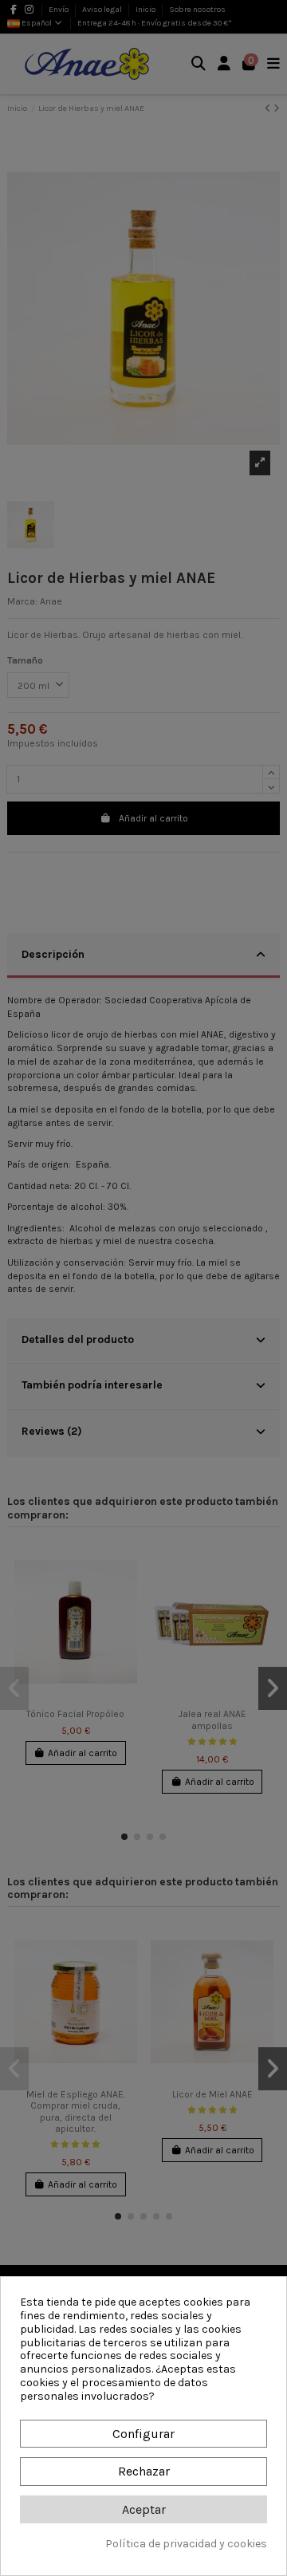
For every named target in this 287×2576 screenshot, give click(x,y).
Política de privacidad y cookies (186, 2544)
